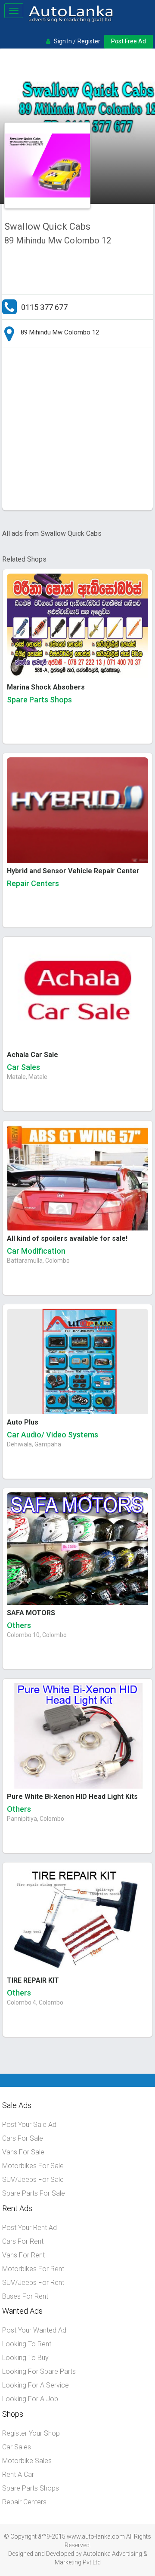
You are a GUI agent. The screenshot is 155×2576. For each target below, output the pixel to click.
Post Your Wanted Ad (34, 2330)
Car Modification (36, 1251)
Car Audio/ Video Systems (53, 1435)
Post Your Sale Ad (29, 2125)
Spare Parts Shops (39, 700)
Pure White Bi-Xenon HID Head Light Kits (72, 1797)
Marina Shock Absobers (46, 687)
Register (89, 41)
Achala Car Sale (33, 1055)
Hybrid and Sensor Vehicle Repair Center (73, 871)
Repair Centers (33, 883)
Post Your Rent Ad (29, 2228)
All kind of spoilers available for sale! (67, 1238)
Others (19, 1625)
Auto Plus (23, 1422)
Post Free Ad (129, 41)
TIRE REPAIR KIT (33, 1980)
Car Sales (23, 1067)
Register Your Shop (31, 2433)
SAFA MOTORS (31, 1613)
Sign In (63, 41)
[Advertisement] (77, 431)
